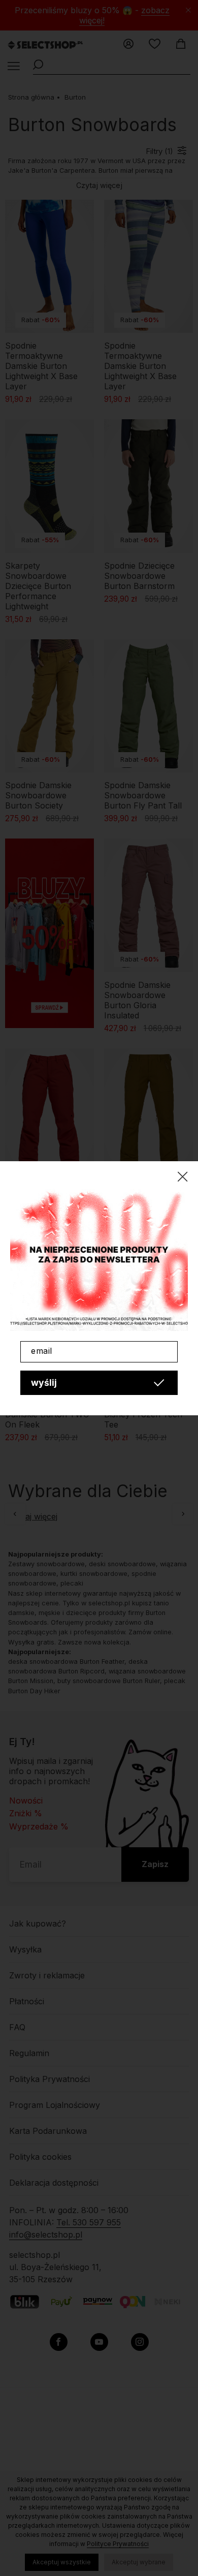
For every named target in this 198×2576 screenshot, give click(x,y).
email (42, 1351)
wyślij (44, 1383)
